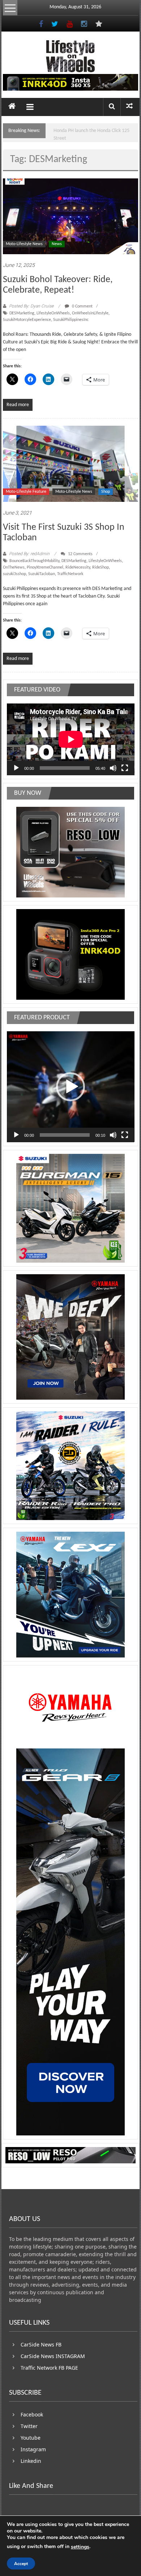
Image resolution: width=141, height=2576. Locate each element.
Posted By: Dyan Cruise (31, 306)
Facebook (32, 2414)
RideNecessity (78, 567)
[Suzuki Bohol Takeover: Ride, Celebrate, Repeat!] (71, 216)
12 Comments (80, 554)
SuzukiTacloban (42, 574)
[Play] (16, 768)
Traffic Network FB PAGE (49, 2368)
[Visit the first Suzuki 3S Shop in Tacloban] (71, 464)
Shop (106, 492)
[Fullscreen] (125, 768)
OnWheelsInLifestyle (90, 313)
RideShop (101, 567)
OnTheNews (14, 567)
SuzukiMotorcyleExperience (27, 320)
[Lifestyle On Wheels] (12, 107)
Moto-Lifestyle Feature (26, 492)
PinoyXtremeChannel (45, 567)
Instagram (33, 2449)
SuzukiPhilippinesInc (71, 320)
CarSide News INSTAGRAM (53, 2356)
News (57, 244)
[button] (70, 1087)
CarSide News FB (41, 2344)
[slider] (65, 1135)
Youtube (31, 2438)
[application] (71, 739)
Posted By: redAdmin (29, 554)
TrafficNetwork (70, 574)
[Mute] (113, 768)
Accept (21, 2564)
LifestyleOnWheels (53, 313)
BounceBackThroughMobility (34, 561)
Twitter (29, 2426)
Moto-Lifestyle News (24, 244)
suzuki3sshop (14, 574)
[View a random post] (129, 107)
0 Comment (82, 306)
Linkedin (31, 2461)
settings (80, 2547)
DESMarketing (22, 313)
